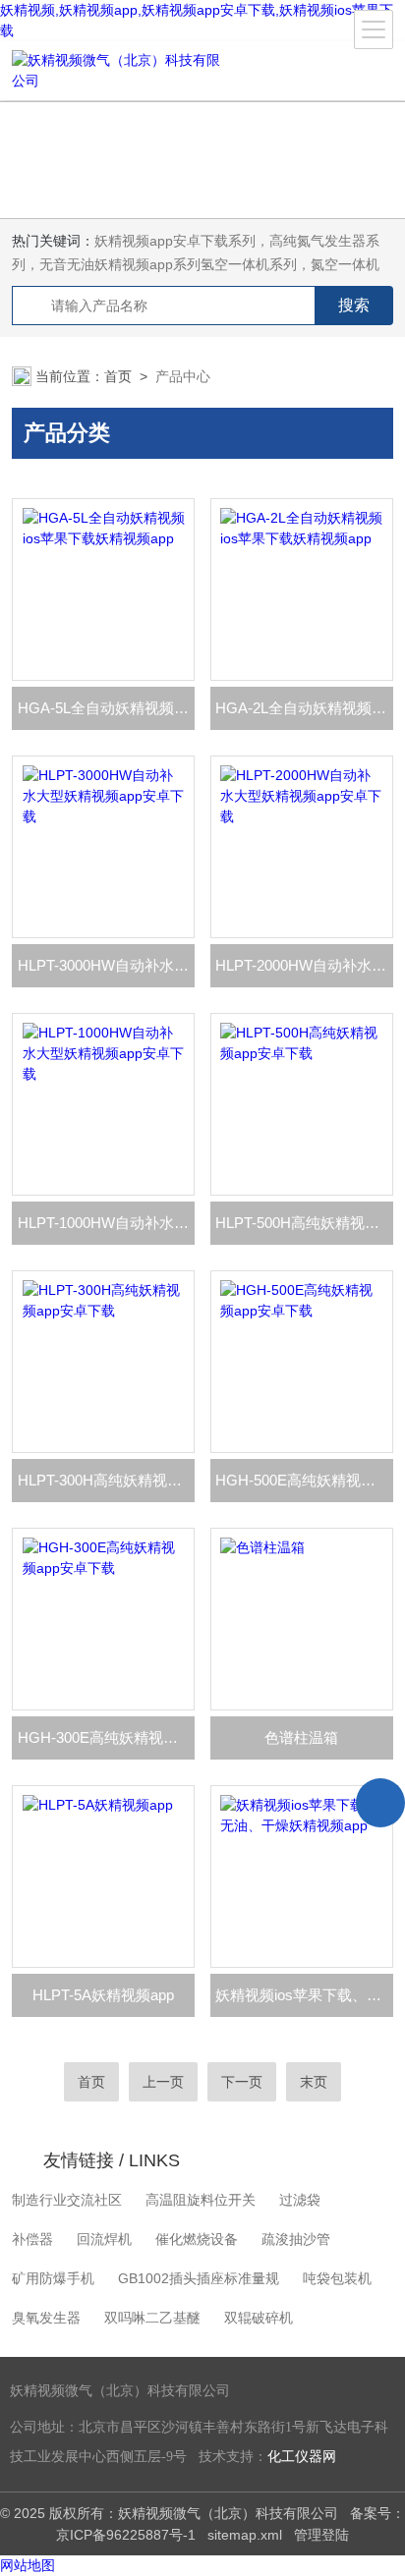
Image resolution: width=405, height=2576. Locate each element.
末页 (314, 2082)
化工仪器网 (302, 2457)
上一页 (163, 2082)
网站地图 (28, 2565)
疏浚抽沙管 (296, 2239)
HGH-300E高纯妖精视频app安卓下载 (106, 1737)
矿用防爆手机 (53, 2278)
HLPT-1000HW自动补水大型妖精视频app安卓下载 (106, 1223)
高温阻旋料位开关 (201, 2200)
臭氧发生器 (46, 2318)
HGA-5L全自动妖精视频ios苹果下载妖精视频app (106, 708)
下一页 (242, 2082)
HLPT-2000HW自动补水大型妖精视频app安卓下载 (304, 965)
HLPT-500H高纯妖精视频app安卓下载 (304, 1223)
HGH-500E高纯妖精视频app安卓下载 (304, 1480)
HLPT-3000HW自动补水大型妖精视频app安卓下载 (106, 965)
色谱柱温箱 (301, 1737)
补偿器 (32, 2239)
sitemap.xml (245, 2535)
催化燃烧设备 (197, 2239)
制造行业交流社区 (67, 2200)
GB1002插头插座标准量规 (199, 2278)
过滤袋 (300, 2200)
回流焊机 (104, 2239)
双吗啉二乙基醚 (152, 2318)
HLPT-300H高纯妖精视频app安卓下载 (106, 1480)
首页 (118, 376)
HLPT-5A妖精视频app (103, 1995)
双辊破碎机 (259, 2318)
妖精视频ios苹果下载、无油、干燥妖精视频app (304, 1995)
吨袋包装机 (337, 2278)
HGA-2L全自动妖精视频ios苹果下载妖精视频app (304, 708)
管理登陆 (321, 2535)
